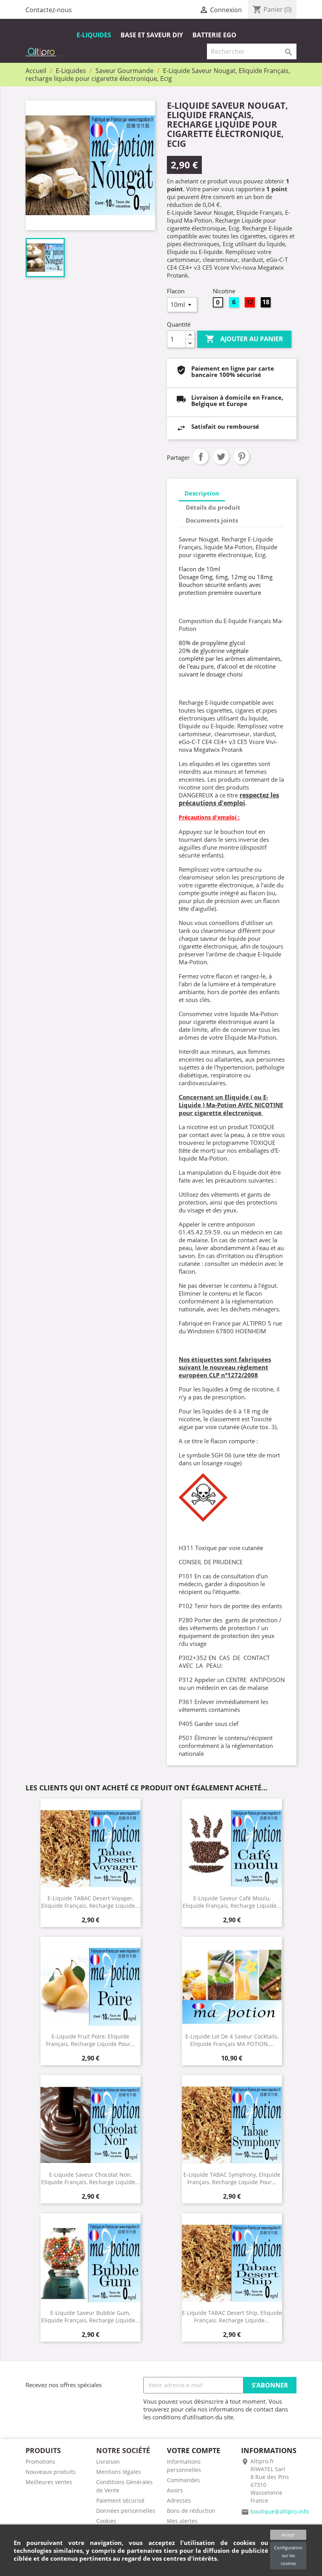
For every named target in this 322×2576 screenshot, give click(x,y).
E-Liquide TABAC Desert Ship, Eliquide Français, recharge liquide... (232, 2316)
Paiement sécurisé (120, 2500)
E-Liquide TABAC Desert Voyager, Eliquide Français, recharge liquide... (91, 1902)
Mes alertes (182, 2521)
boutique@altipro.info (280, 2511)
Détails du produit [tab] (213, 507)
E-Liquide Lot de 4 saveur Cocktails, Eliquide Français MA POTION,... (232, 2040)
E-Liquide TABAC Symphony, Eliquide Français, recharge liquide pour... (232, 2178)
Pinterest (241, 457)
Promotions (40, 2462)
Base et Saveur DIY (152, 35)
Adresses (179, 2500)
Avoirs (175, 2490)
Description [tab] (202, 493)
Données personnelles (126, 2511)
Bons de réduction (191, 2511)
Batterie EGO (214, 35)
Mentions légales (119, 2472)
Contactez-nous (49, 10)
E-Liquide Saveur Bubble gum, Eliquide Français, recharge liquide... (91, 2316)
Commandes (183, 2480)
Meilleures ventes (49, 2482)
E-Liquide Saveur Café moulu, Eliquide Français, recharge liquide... (232, 1902)
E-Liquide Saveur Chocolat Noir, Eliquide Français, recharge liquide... (91, 2178)
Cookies (106, 2521)
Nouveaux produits (51, 2472)
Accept (288, 2535)
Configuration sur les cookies (288, 2555)
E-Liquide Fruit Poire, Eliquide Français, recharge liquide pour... (91, 2040)
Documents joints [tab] (212, 520)
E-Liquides (94, 35)
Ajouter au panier (244, 339)
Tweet (221, 457)
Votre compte (194, 2450)
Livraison (108, 2462)
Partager (201, 457)
